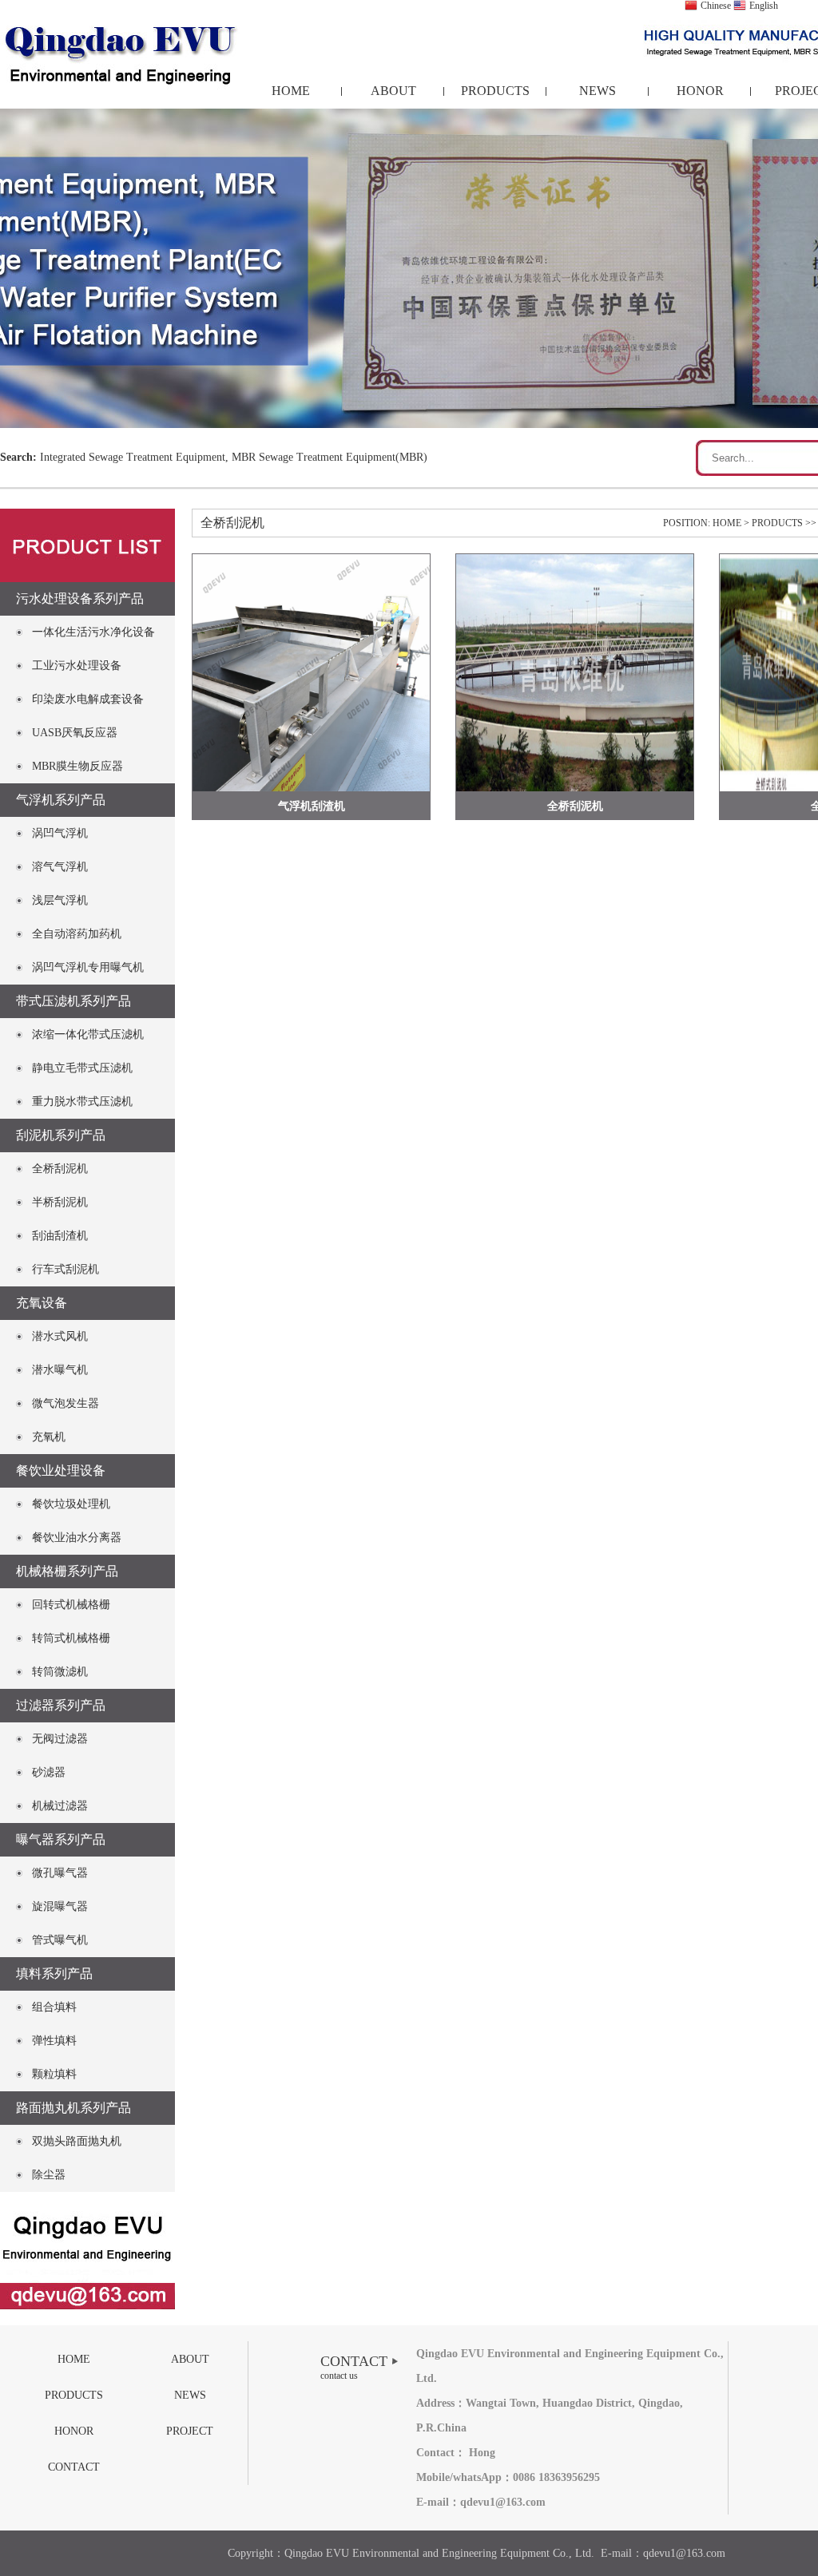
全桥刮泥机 (60, 1169)
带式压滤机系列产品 (73, 1001)
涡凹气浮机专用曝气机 (88, 967)
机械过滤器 (60, 1806)
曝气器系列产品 (61, 1839)
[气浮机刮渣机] (311, 673)
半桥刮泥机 (60, 1202)
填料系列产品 (54, 1974)
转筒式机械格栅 (71, 1638)
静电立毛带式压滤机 (82, 1068)
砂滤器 (49, 1772)
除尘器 (49, 2175)
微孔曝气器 (60, 1873)
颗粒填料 (54, 2074)
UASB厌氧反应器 (75, 733)
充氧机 (49, 1437)
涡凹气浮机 (60, 833)
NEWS (598, 91)
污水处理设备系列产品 (80, 598)
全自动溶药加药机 (77, 934)
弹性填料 (54, 2041)
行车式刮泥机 (66, 1269)
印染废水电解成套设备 (88, 699)
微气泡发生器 (66, 1403)
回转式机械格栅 (71, 1605)
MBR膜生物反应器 (77, 766)
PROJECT (190, 2431)
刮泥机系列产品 (61, 1135)
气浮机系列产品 (61, 800)
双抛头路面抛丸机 (77, 2141)
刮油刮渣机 (60, 1236)
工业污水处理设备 (77, 666)
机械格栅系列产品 (67, 1571)
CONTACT (74, 2467)
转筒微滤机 (60, 1672)
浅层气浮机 (60, 900)
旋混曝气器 (60, 1906)
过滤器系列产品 (61, 1705)
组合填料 (54, 2007)
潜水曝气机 (60, 1370)
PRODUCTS (495, 91)
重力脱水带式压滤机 (82, 1102)
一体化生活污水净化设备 (93, 632)
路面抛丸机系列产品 (73, 2108)
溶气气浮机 (60, 867)
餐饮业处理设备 (61, 1470)
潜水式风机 (60, 1336)
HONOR (700, 91)
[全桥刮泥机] (575, 673)
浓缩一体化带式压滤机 (88, 1034)
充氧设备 (42, 1303)
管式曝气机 (60, 1940)
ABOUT (393, 91)
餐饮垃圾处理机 (71, 1504)
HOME (291, 91)
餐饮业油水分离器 (77, 1538)
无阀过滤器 (60, 1739)
